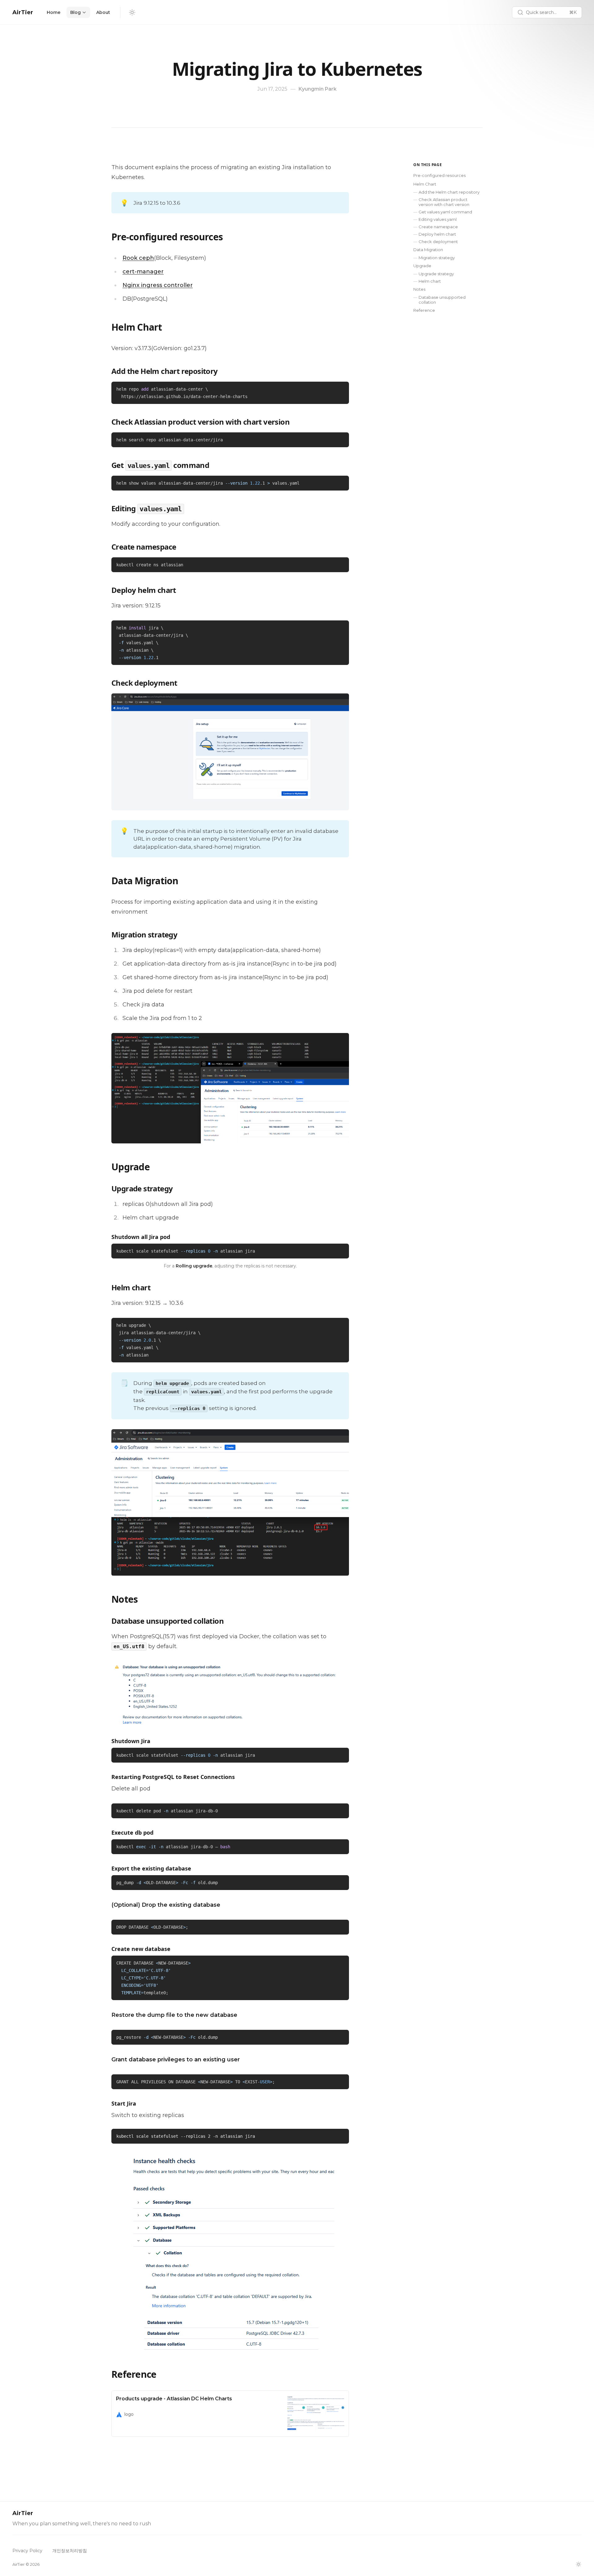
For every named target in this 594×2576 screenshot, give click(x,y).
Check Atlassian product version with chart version (444, 202)
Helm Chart (425, 184)
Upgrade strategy (436, 274)
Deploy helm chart (437, 234)
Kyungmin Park (318, 89)
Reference (424, 310)
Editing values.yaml (438, 219)
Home (54, 12)
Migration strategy (437, 258)
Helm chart (430, 281)
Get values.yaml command (445, 212)
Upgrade (422, 266)
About (103, 12)
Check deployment (438, 242)
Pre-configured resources (439, 175)
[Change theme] (132, 12)
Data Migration (428, 250)
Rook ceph (138, 258)
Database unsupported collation (442, 300)
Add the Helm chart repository (449, 192)
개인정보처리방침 (70, 2551)
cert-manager (143, 272)
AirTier (23, 12)
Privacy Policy (27, 2551)
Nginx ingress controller (158, 285)
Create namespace (438, 227)
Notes (419, 289)
